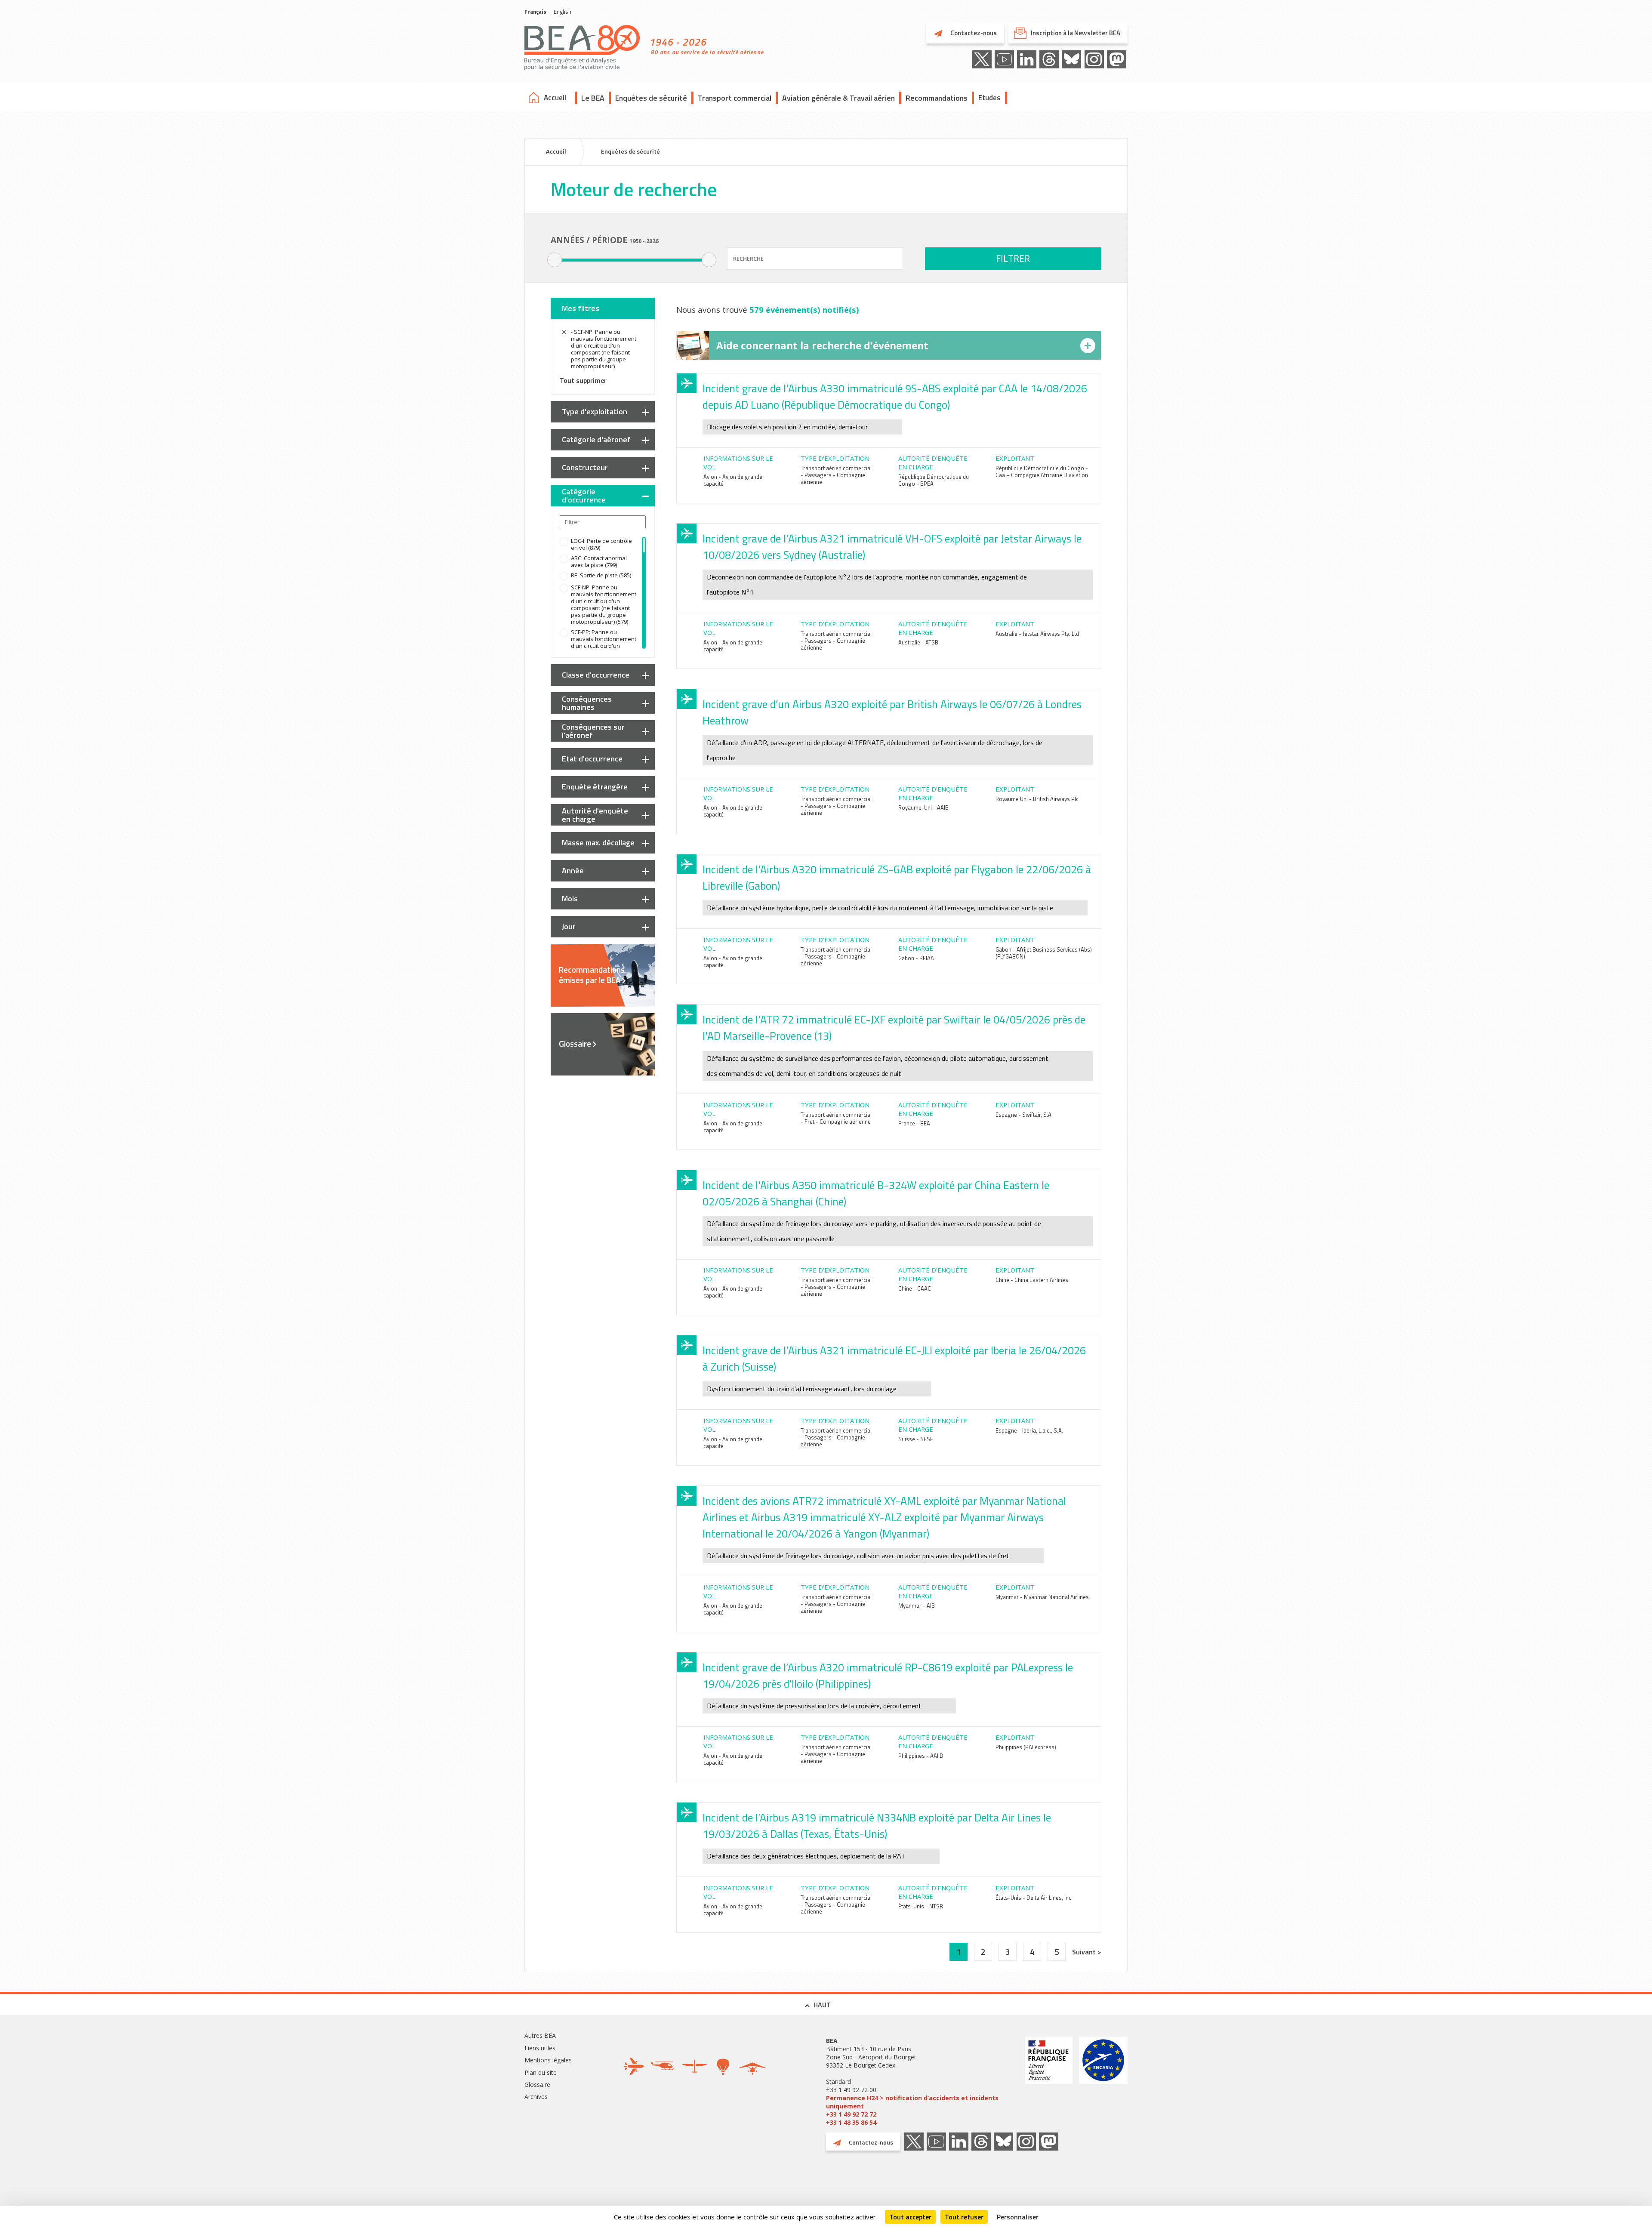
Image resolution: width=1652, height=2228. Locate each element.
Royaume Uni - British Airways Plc (1037, 799)
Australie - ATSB (918, 642)
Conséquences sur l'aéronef (593, 731)
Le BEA (593, 98)
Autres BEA (540, 2035)
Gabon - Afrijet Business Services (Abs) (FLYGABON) (1044, 953)
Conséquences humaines (587, 703)
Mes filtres (581, 308)
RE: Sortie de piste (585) (601, 575)
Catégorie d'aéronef (596, 439)
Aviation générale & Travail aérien (838, 98)
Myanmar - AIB (917, 1606)
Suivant (1085, 1952)
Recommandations (937, 98)
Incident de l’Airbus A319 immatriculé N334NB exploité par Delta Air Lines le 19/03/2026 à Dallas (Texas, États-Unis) (877, 1826)
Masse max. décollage (598, 843)
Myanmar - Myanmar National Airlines (1042, 1597)
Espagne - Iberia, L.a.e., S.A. (1029, 1430)
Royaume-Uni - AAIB (923, 807)
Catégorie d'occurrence (584, 496)
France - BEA (914, 1123)
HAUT (822, 2005)
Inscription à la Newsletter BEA (1076, 33)
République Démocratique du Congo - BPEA (934, 480)
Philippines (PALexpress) (1026, 1747)
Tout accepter (910, 2217)
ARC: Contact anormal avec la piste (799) (599, 561)
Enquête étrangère (595, 787)
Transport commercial (735, 98)
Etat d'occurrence (592, 759)
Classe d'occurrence (596, 675)
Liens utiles (540, 2048)
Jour (569, 926)
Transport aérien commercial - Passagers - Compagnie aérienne (836, 475)
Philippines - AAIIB (921, 1756)
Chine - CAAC (915, 1288)
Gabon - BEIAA (916, 958)
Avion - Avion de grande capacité (733, 480)
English (562, 12)
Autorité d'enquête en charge (595, 815)
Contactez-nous (973, 33)
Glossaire (575, 1044)
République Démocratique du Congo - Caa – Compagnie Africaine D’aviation (1042, 471)
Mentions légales (548, 2060)
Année (573, 871)
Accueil (555, 98)
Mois (570, 898)
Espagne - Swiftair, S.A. (1024, 1115)
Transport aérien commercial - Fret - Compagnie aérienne (836, 1118)
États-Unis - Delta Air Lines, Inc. (1034, 1898)
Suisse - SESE (916, 1439)
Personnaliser (1018, 2217)
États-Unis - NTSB (921, 1906)
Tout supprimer (583, 380)
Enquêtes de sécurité (651, 98)
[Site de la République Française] (1049, 2082)
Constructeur (585, 467)
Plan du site (541, 2072)
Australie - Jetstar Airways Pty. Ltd (1037, 634)
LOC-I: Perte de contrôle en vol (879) (601, 544)
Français (535, 12)
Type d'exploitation (595, 411)
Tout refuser (964, 2217)
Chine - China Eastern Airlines (1032, 1280)
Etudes (989, 98)
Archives (536, 2097)
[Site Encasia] (1103, 2082)
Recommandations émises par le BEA (592, 975)
